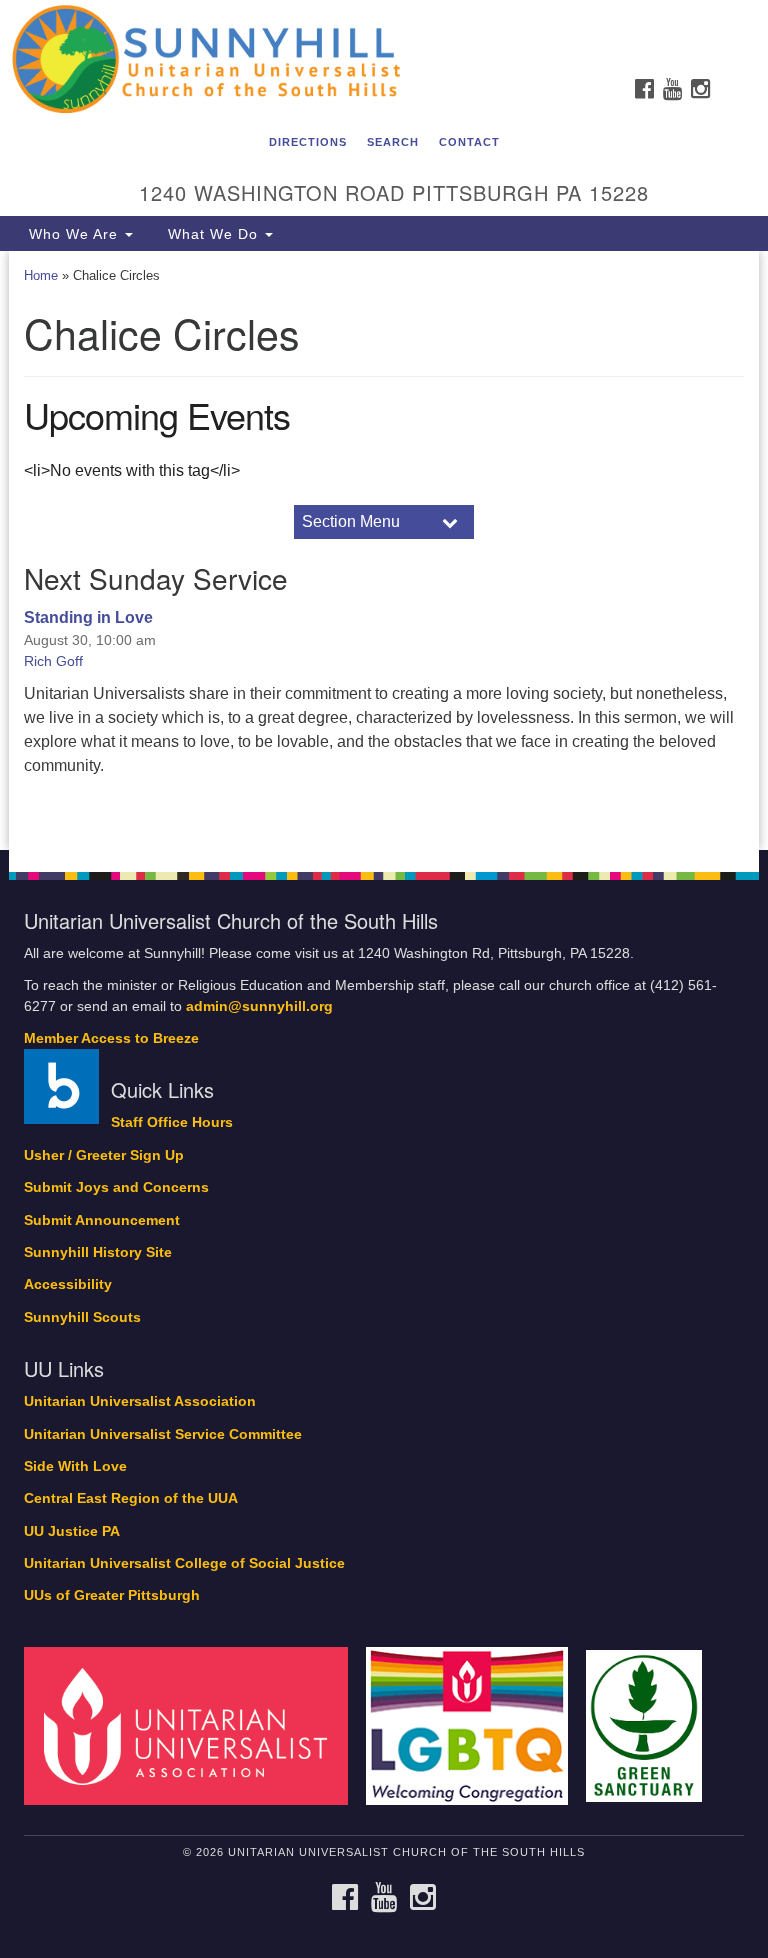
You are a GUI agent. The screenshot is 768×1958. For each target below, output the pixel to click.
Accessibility (68, 1284)
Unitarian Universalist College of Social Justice (184, 1563)
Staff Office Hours (172, 1122)
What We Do (213, 234)
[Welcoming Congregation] (474, 1725)
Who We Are (73, 234)
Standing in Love (88, 617)
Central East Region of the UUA (131, 1498)
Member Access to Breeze (111, 1038)
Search (393, 142)
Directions (308, 142)
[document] (384, 550)
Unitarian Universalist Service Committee (163, 1434)
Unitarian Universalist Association (140, 1401)
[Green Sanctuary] (651, 1725)
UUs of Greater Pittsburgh (112, 1595)
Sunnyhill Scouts (82, 1317)
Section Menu (351, 521)
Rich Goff (53, 661)
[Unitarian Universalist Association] (193, 1725)
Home (41, 275)
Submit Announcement (102, 1220)
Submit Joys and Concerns (116, 1187)
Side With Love (75, 1466)
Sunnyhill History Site (98, 1252)
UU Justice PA (72, 1531)
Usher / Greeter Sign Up (104, 1155)
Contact (469, 142)
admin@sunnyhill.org (259, 1006)
